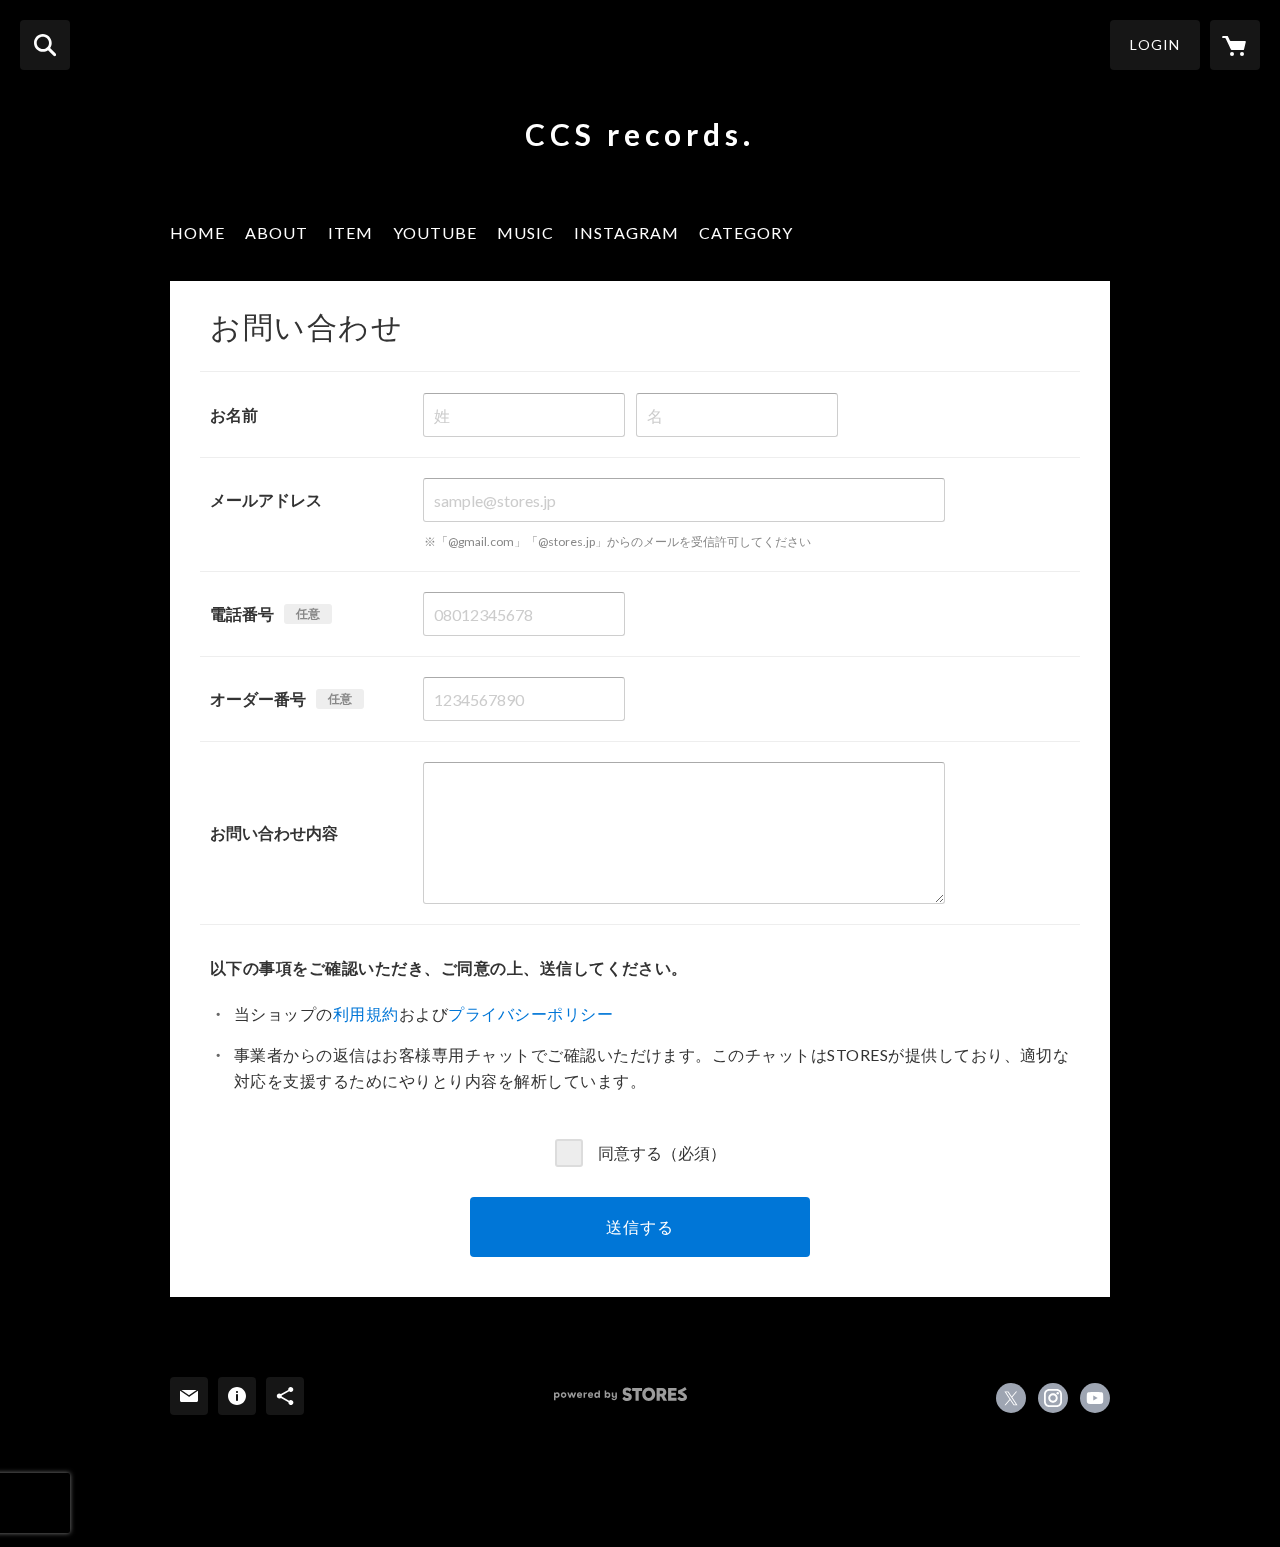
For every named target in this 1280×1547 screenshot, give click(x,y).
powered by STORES (620, 1394)
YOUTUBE (435, 232)
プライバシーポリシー (530, 1013)
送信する (639, 1226)
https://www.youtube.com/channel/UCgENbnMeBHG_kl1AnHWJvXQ (1095, 1398)
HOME (197, 232)
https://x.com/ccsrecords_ (1011, 1398)
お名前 (234, 414)
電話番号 (242, 613)
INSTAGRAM (626, 232)
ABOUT (276, 232)
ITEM (350, 232)
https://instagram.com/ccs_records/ (1053, 1398)
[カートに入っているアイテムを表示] (1235, 45)
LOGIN (1155, 44)
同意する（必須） (662, 1151)
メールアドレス (266, 499)
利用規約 (366, 1013)
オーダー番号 (258, 698)
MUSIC (525, 232)
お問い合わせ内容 (274, 832)
